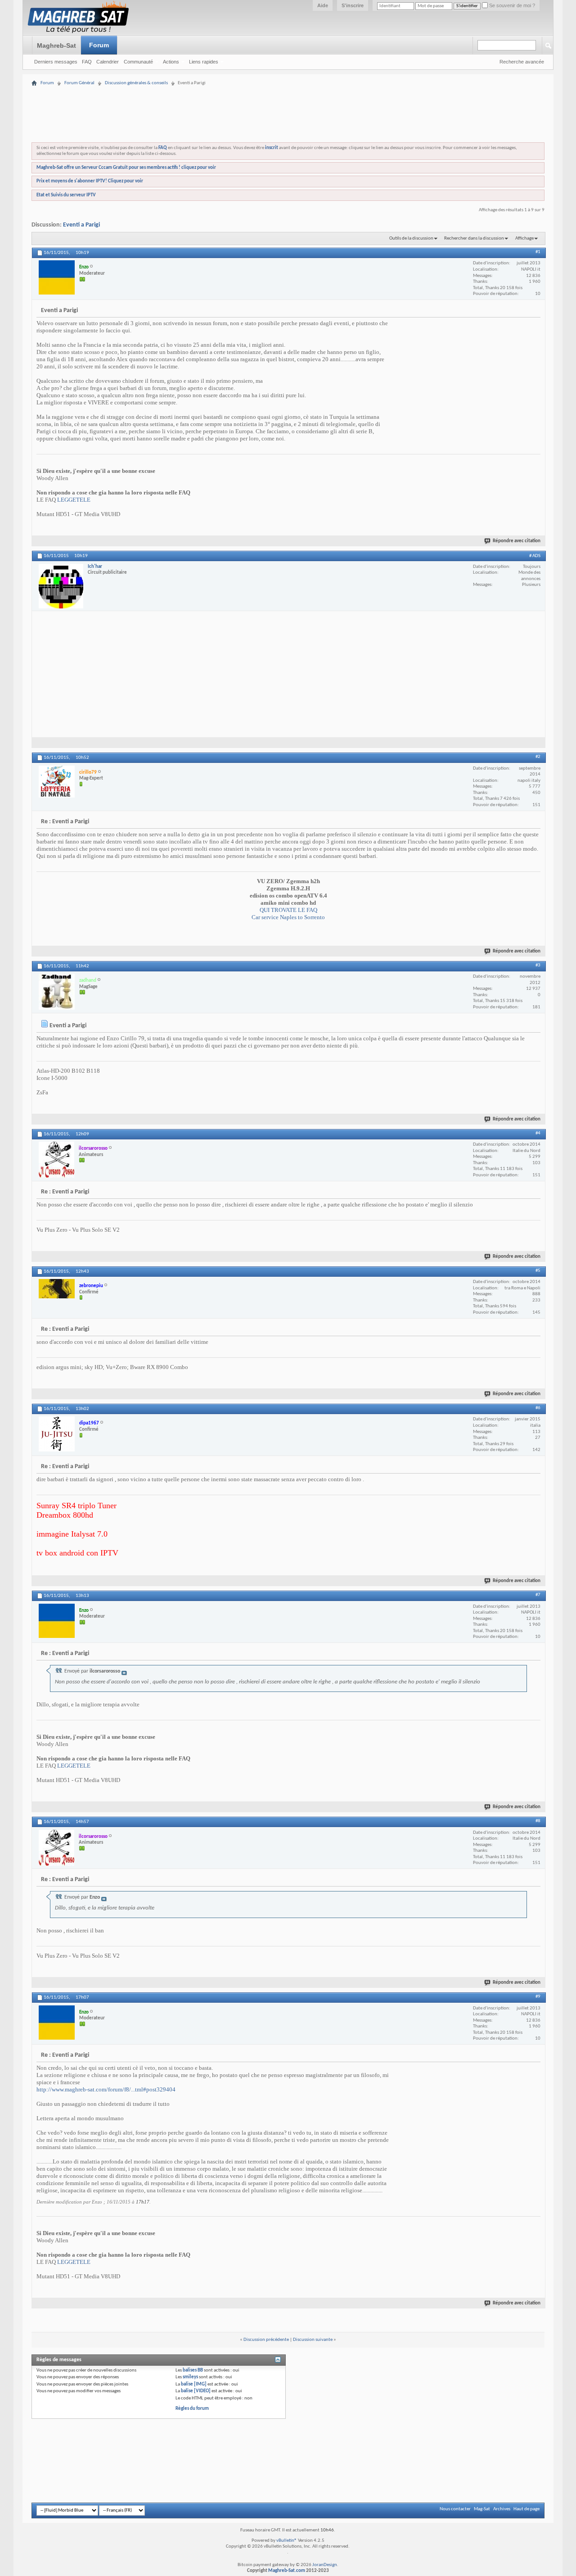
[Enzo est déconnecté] (57, 277)
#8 (538, 1821)
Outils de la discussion (411, 238)
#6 (538, 1408)
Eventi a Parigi (81, 225)
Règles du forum (192, 2409)
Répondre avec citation (517, 541)
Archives (502, 2509)
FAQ (87, 62)
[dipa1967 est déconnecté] (57, 1434)
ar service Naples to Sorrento (290, 917)
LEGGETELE (74, 500)
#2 (538, 757)
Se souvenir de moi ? (511, 5)
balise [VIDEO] (196, 2391)
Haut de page (526, 2509)
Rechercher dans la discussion (474, 238)
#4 (538, 1133)
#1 (538, 252)
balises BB (193, 2370)
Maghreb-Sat (56, 45)
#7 (538, 1595)
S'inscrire (353, 5)
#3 (538, 965)
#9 (538, 1997)
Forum (99, 45)
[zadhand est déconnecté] (57, 992)
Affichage (524, 238)
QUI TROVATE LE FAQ (288, 910)
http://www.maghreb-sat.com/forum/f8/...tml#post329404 (106, 2089)
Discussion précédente (266, 2340)
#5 (538, 1271)
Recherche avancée (522, 62)
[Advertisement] (288, 91)
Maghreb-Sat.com (287, 2571)
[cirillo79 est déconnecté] (57, 782)
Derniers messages (56, 62)
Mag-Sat (482, 2509)
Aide (323, 5)
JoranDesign (325, 2565)
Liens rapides (204, 62)
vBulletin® (287, 2541)
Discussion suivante (313, 2340)
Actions (171, 62)
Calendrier (108, 62)
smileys (190, 2377)
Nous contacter (455, 2509)
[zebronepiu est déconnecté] (57, 1289)
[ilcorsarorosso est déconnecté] (56, 1160)
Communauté (138, 62)
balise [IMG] (194, 2384)
